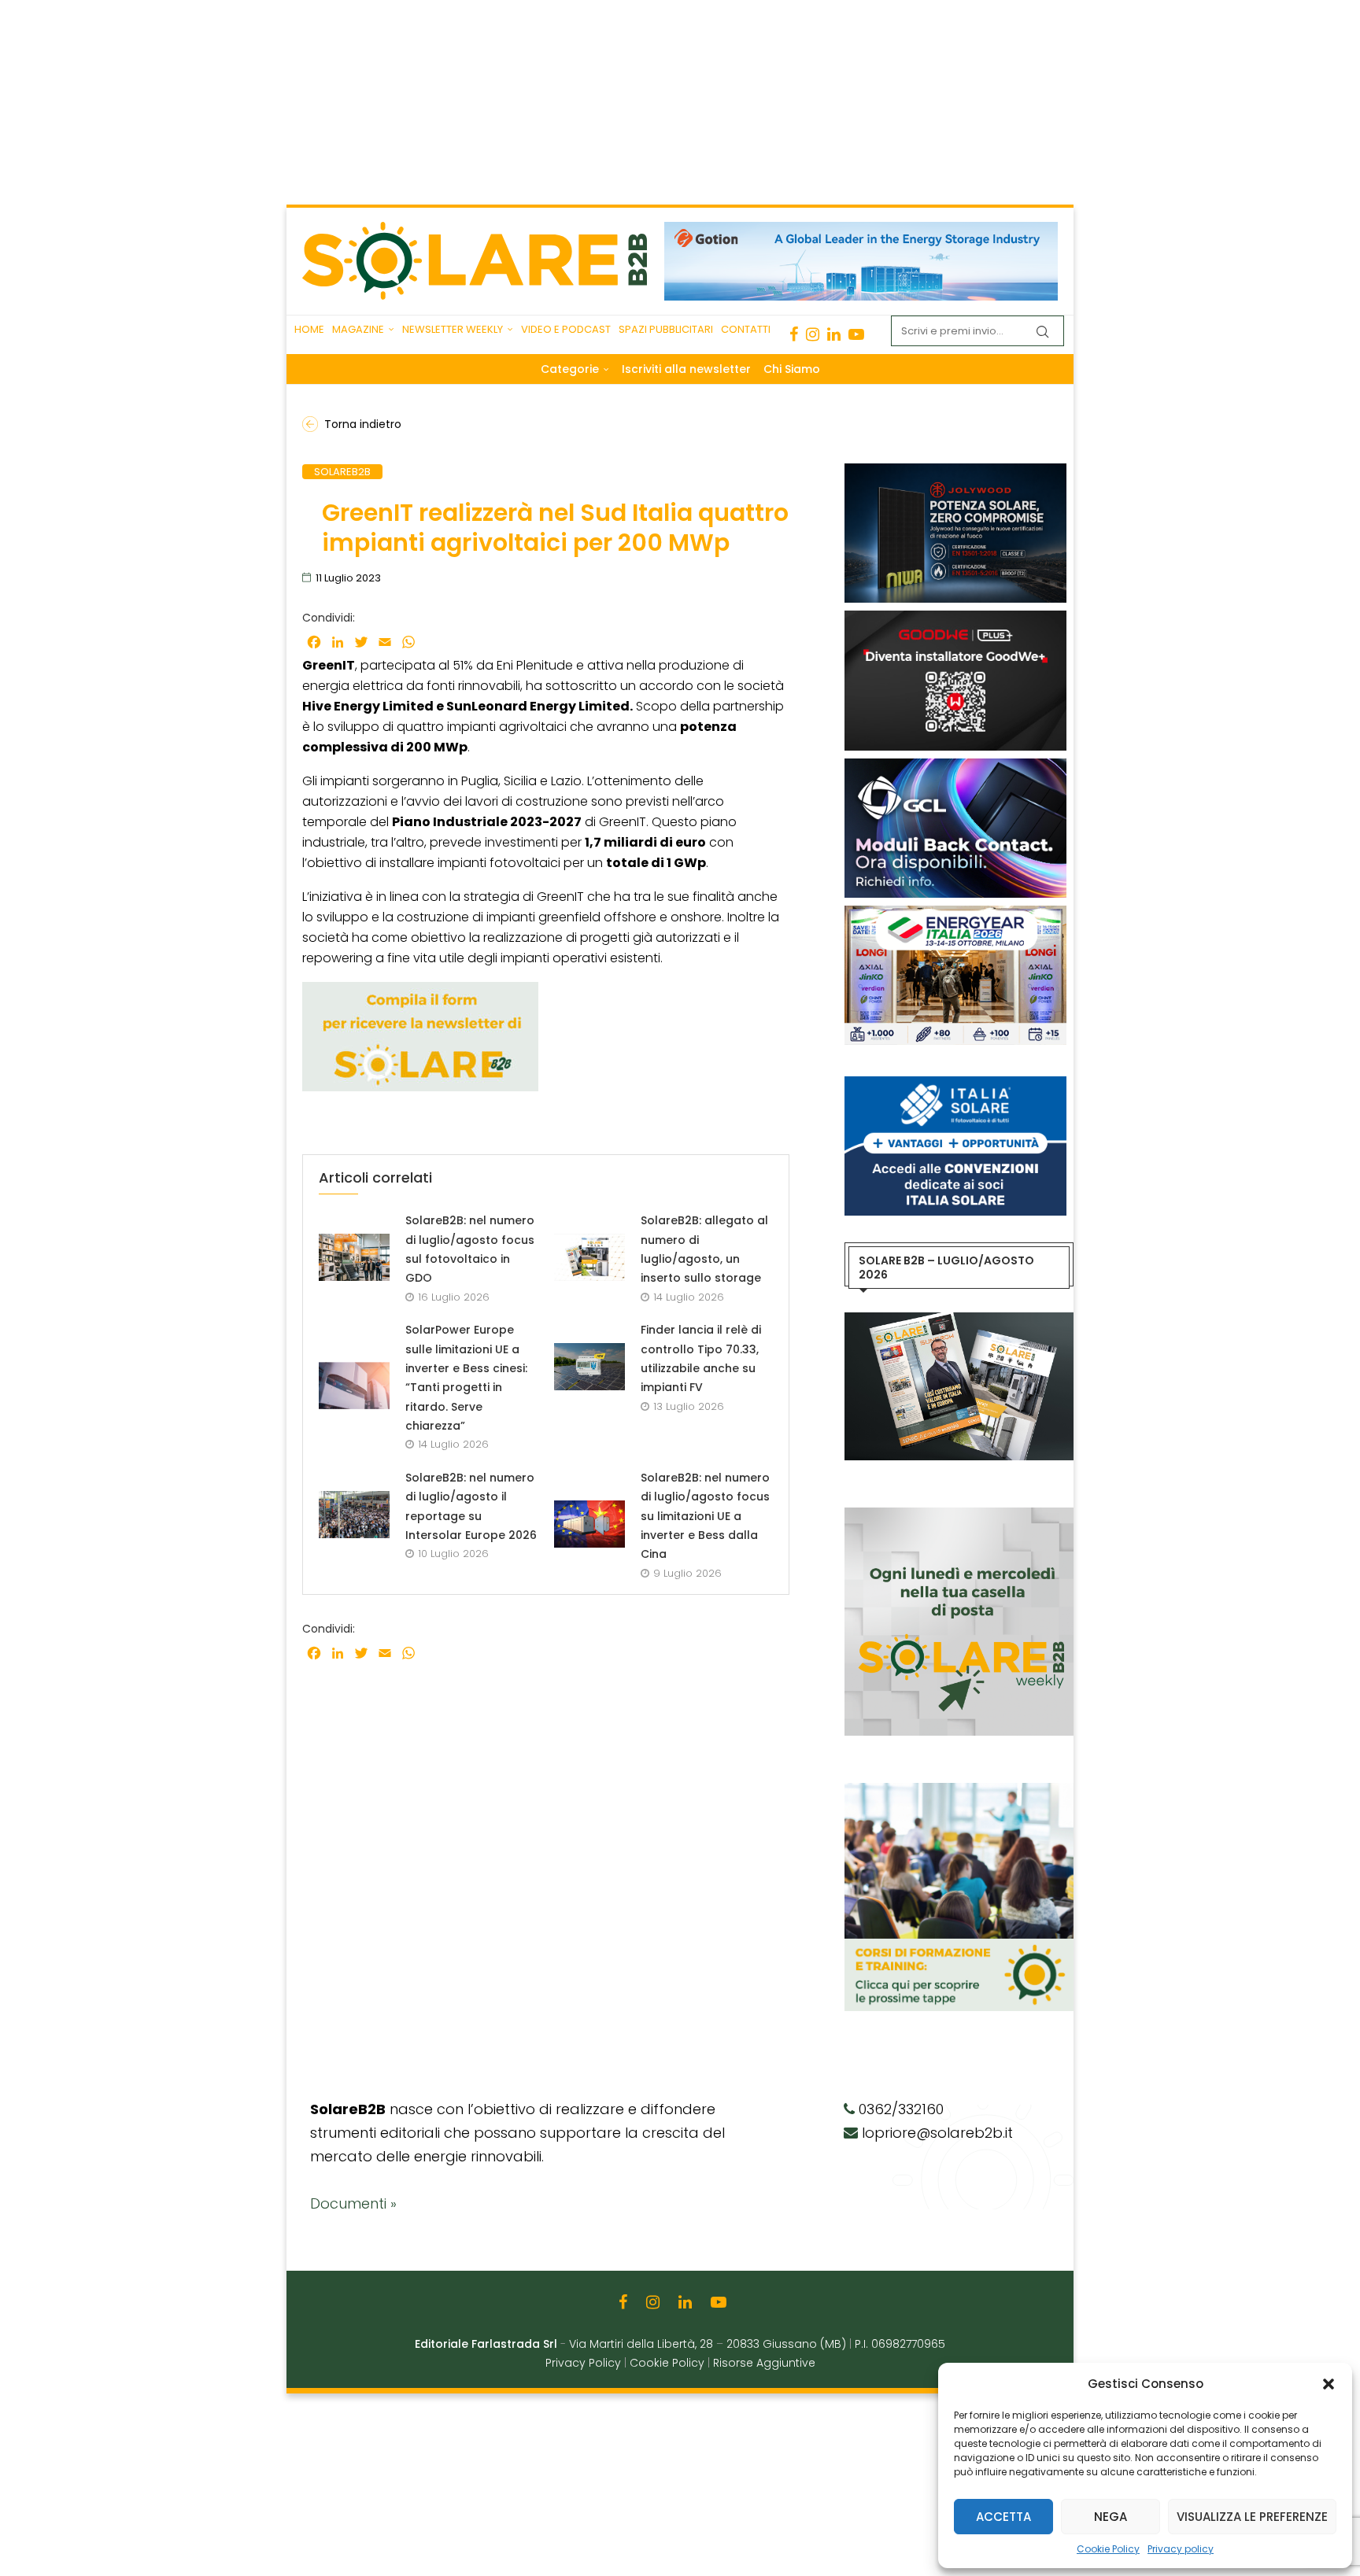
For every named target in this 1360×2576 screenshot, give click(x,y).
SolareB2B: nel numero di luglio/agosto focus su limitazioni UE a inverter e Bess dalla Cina (705, 1516)
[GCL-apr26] (955, 766)
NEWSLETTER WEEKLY (453, 329)
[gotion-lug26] (861, 230)
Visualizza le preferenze (1252, 2517)
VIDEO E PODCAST (566, 329)
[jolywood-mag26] (955, 471)
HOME (309, 329)
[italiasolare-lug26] (955, 1084)
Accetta (1003, 2517)
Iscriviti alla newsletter (686, 369)
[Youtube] (856, 334)
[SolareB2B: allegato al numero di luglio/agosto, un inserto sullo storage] (589, 1257)
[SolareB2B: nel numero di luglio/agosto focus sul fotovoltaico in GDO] (354, 1257)
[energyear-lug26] (955, 913)
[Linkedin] (834, 334)
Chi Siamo (792, 369)
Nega (1111, 2517)
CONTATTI (746, 329)
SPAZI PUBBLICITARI (666, 329)
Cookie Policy (1108, 2549)
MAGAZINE (358, 329)
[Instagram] (813, 334)
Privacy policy (1181, 2549)
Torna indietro (363, 424)
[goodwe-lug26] (955, 618)
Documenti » (353, 2203)
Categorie (570, 369)
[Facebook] (794, 334)
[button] (1329, 2384)
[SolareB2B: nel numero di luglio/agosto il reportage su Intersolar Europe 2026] (354, 1515)
